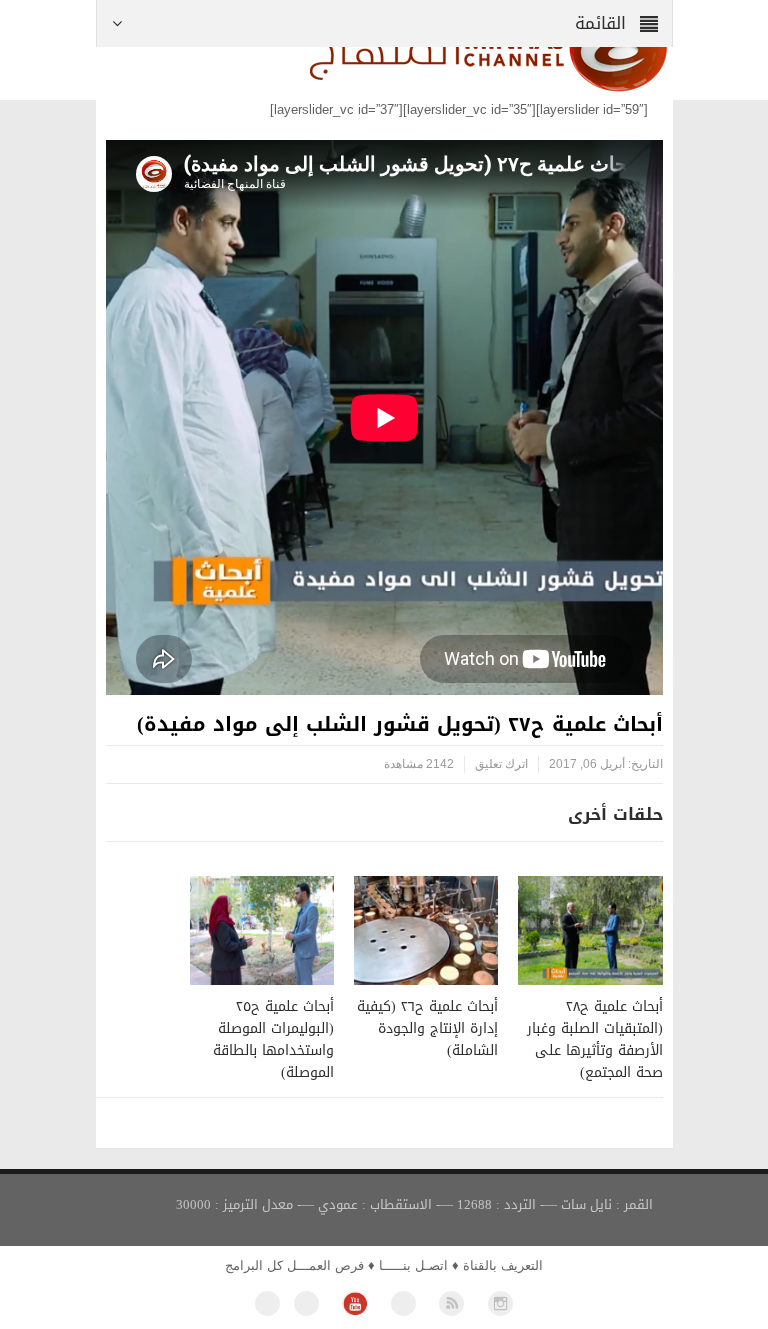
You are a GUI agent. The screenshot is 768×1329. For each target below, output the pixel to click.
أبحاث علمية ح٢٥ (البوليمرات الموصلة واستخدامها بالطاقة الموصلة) (273, 1039)
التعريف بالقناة (503, 1265)
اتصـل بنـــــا (413, 1265)
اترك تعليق (501, 764)
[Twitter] (306, 1303)
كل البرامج (254, 1265)
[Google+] (403, 1303)
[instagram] (500, 1303)
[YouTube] (354, 1303)
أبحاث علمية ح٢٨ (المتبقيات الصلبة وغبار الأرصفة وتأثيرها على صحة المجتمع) (595, 1039)
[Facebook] (267, 1303)
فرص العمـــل (325, 1265)
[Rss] (451, 1303)
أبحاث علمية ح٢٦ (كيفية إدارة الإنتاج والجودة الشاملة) (427, 1028)
